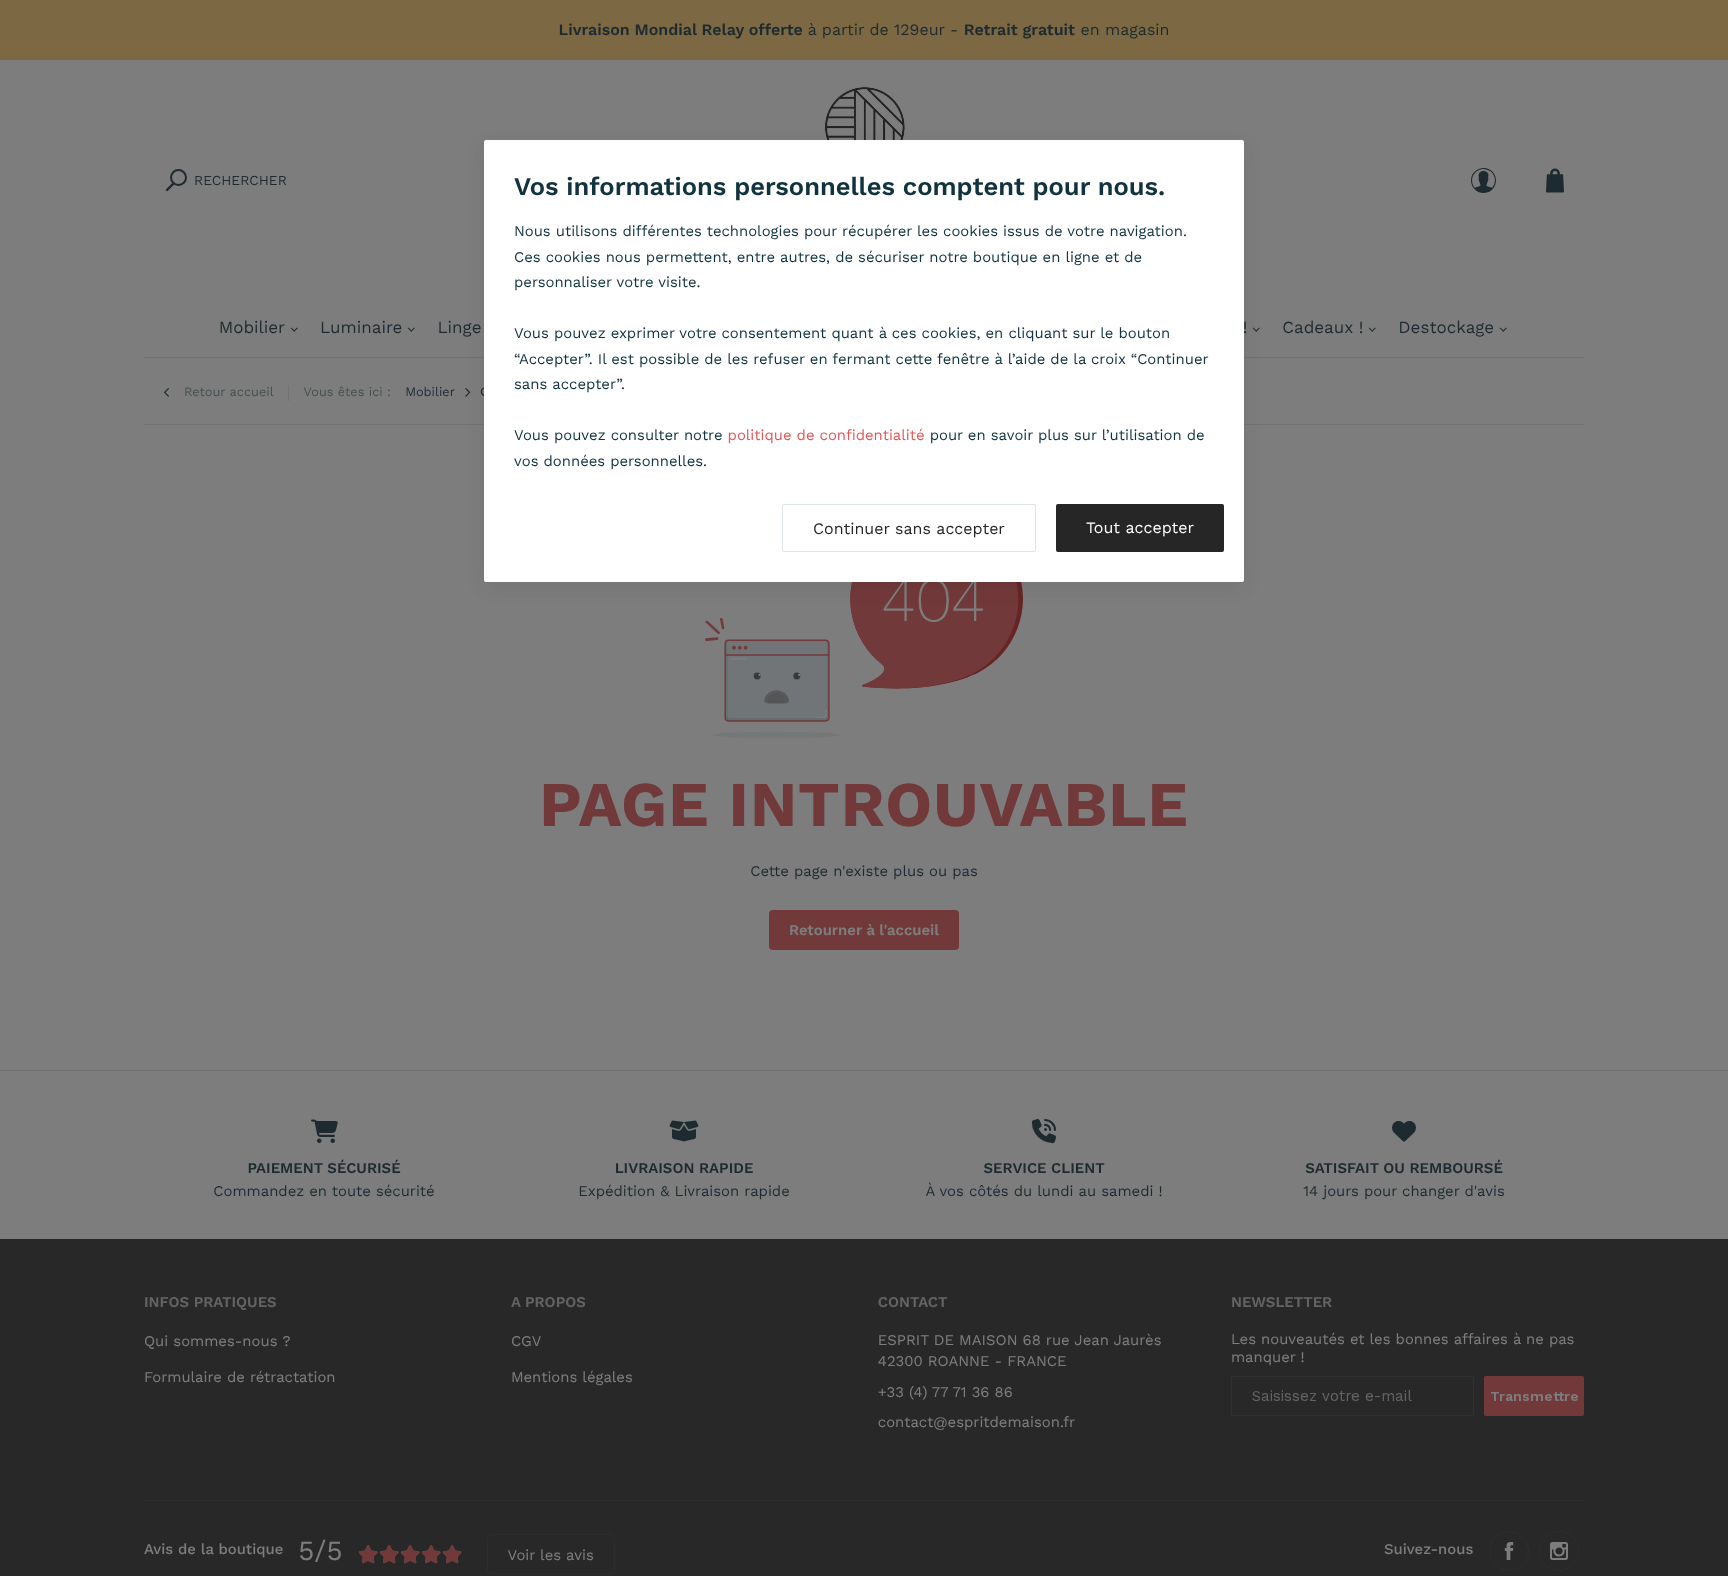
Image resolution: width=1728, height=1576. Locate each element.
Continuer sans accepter (909, 528)
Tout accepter (1140, 527)
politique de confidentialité (826, 435)
